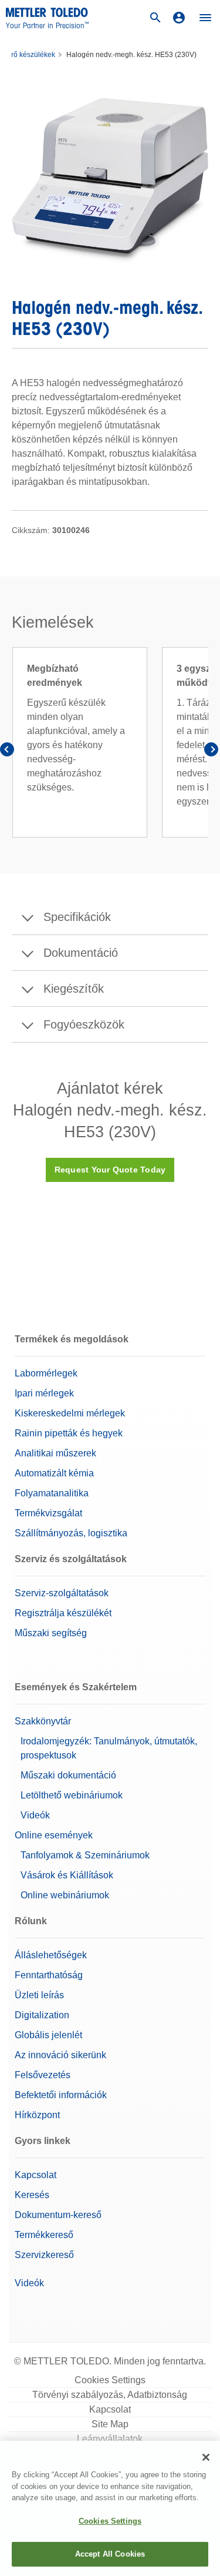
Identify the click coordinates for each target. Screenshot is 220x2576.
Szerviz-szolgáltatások (62, 1593)
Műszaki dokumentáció (68, 1775)
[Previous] (9, 752)
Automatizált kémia (54, 1473)
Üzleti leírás (39, 1995)
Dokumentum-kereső (58, 2215)
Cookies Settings (110, 2380)
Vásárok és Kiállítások (67, 1875)
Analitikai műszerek (55, 1453)
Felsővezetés (43, 2075)
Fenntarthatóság (49, 1975)
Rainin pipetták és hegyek (69, 1433)
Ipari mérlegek (44, 1393)
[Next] (211, 752)
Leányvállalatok (110, 2439)
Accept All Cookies (110, 2554)
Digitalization (42, 2015)
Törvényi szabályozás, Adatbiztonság (110, 2395)
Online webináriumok (65, 1895)
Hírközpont (37, 2115)
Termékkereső (44, 2235)
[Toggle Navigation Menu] (205, 18)
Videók (35, 1815)
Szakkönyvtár (43, 1721)
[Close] (206, 2457)
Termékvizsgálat (48, 1513)
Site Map (110, 2424)
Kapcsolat (35, 2175)
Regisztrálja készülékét (63, 1613)
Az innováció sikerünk (60, 2055)
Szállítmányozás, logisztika (71, 1533)
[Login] (179, 18)
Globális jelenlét (48, 2035)
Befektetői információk (61, 2095)
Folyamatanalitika (52, 1493)
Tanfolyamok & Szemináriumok (85, 1855)
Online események (54, 1835)
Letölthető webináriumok (72, 1795)
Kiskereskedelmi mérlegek (70, 1413)
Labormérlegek (46, 1373)
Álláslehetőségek (51, 1955)
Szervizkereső (44, 2255)
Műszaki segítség (51, 1633)
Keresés (32, 2195)
